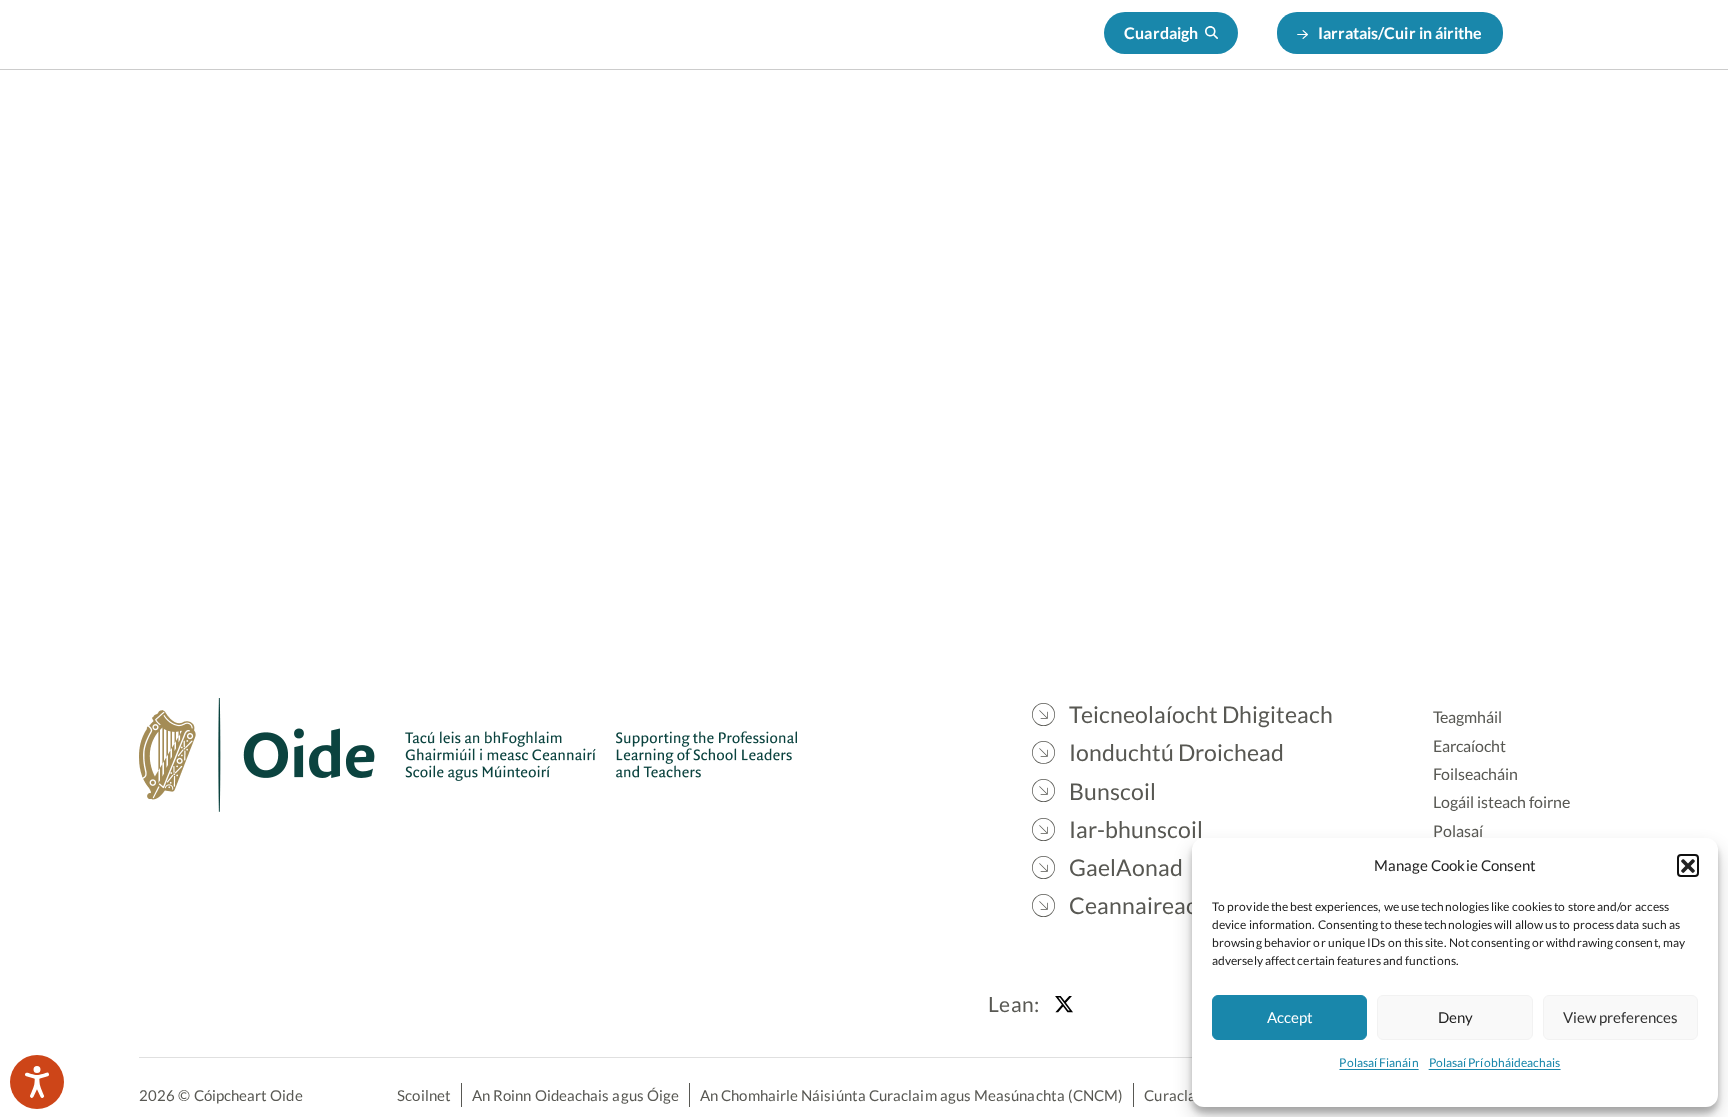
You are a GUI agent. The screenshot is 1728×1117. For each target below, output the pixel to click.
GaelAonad (1264, 120)
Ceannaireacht (1398, 120)
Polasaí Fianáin (1378, 1062)
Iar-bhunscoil (1136, 120)
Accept (1290, 1017)
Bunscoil (1017, 120)
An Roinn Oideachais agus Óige (575, 1095)
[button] (1688, 865)
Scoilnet (424, 1095)
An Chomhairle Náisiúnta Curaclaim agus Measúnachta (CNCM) (911, 1095)
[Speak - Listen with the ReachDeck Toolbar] (37, 1082)
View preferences (1620, 1017)
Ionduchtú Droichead (870, 120)
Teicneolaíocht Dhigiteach (660, 120)
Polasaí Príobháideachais (1495, 1062)
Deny (1455, 1017)
